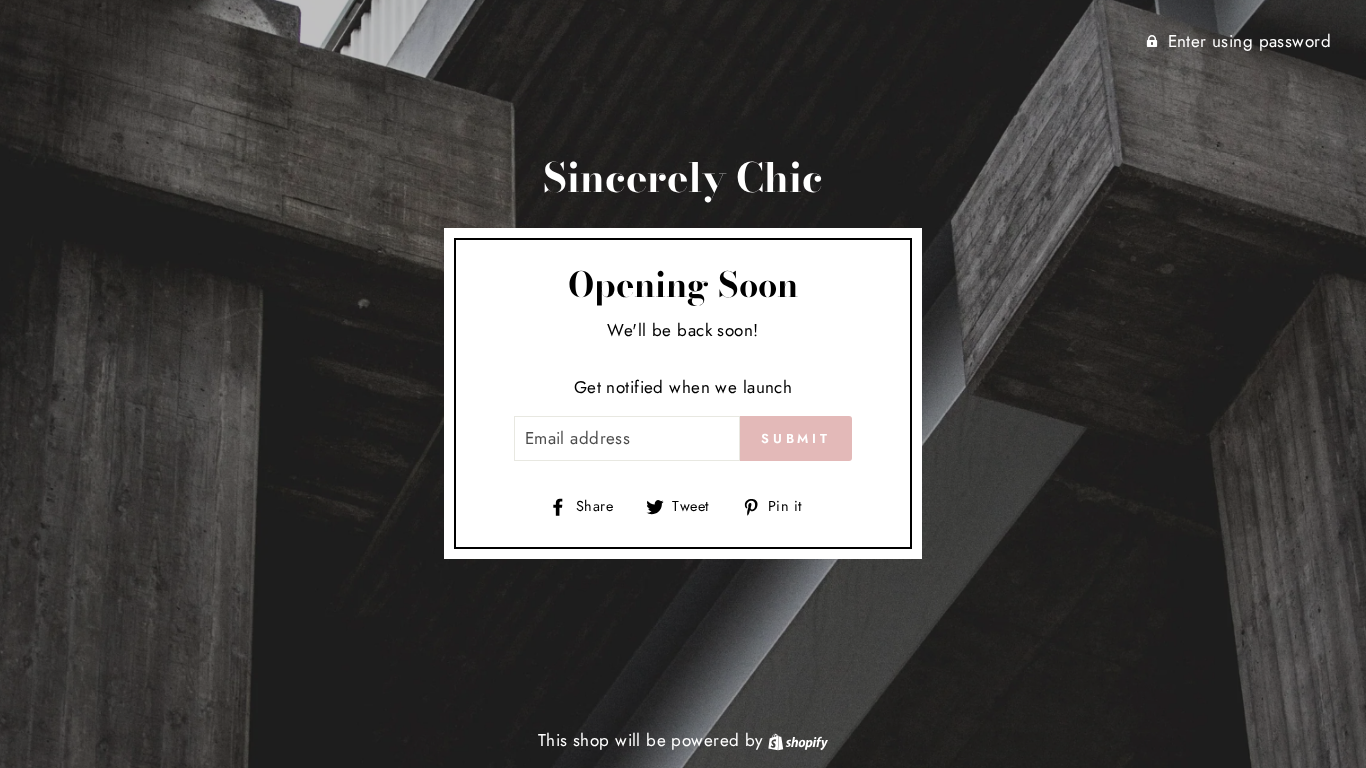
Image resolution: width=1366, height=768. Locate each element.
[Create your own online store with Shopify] (798, 740)
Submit (796, 438)
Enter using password (1250, 41)
